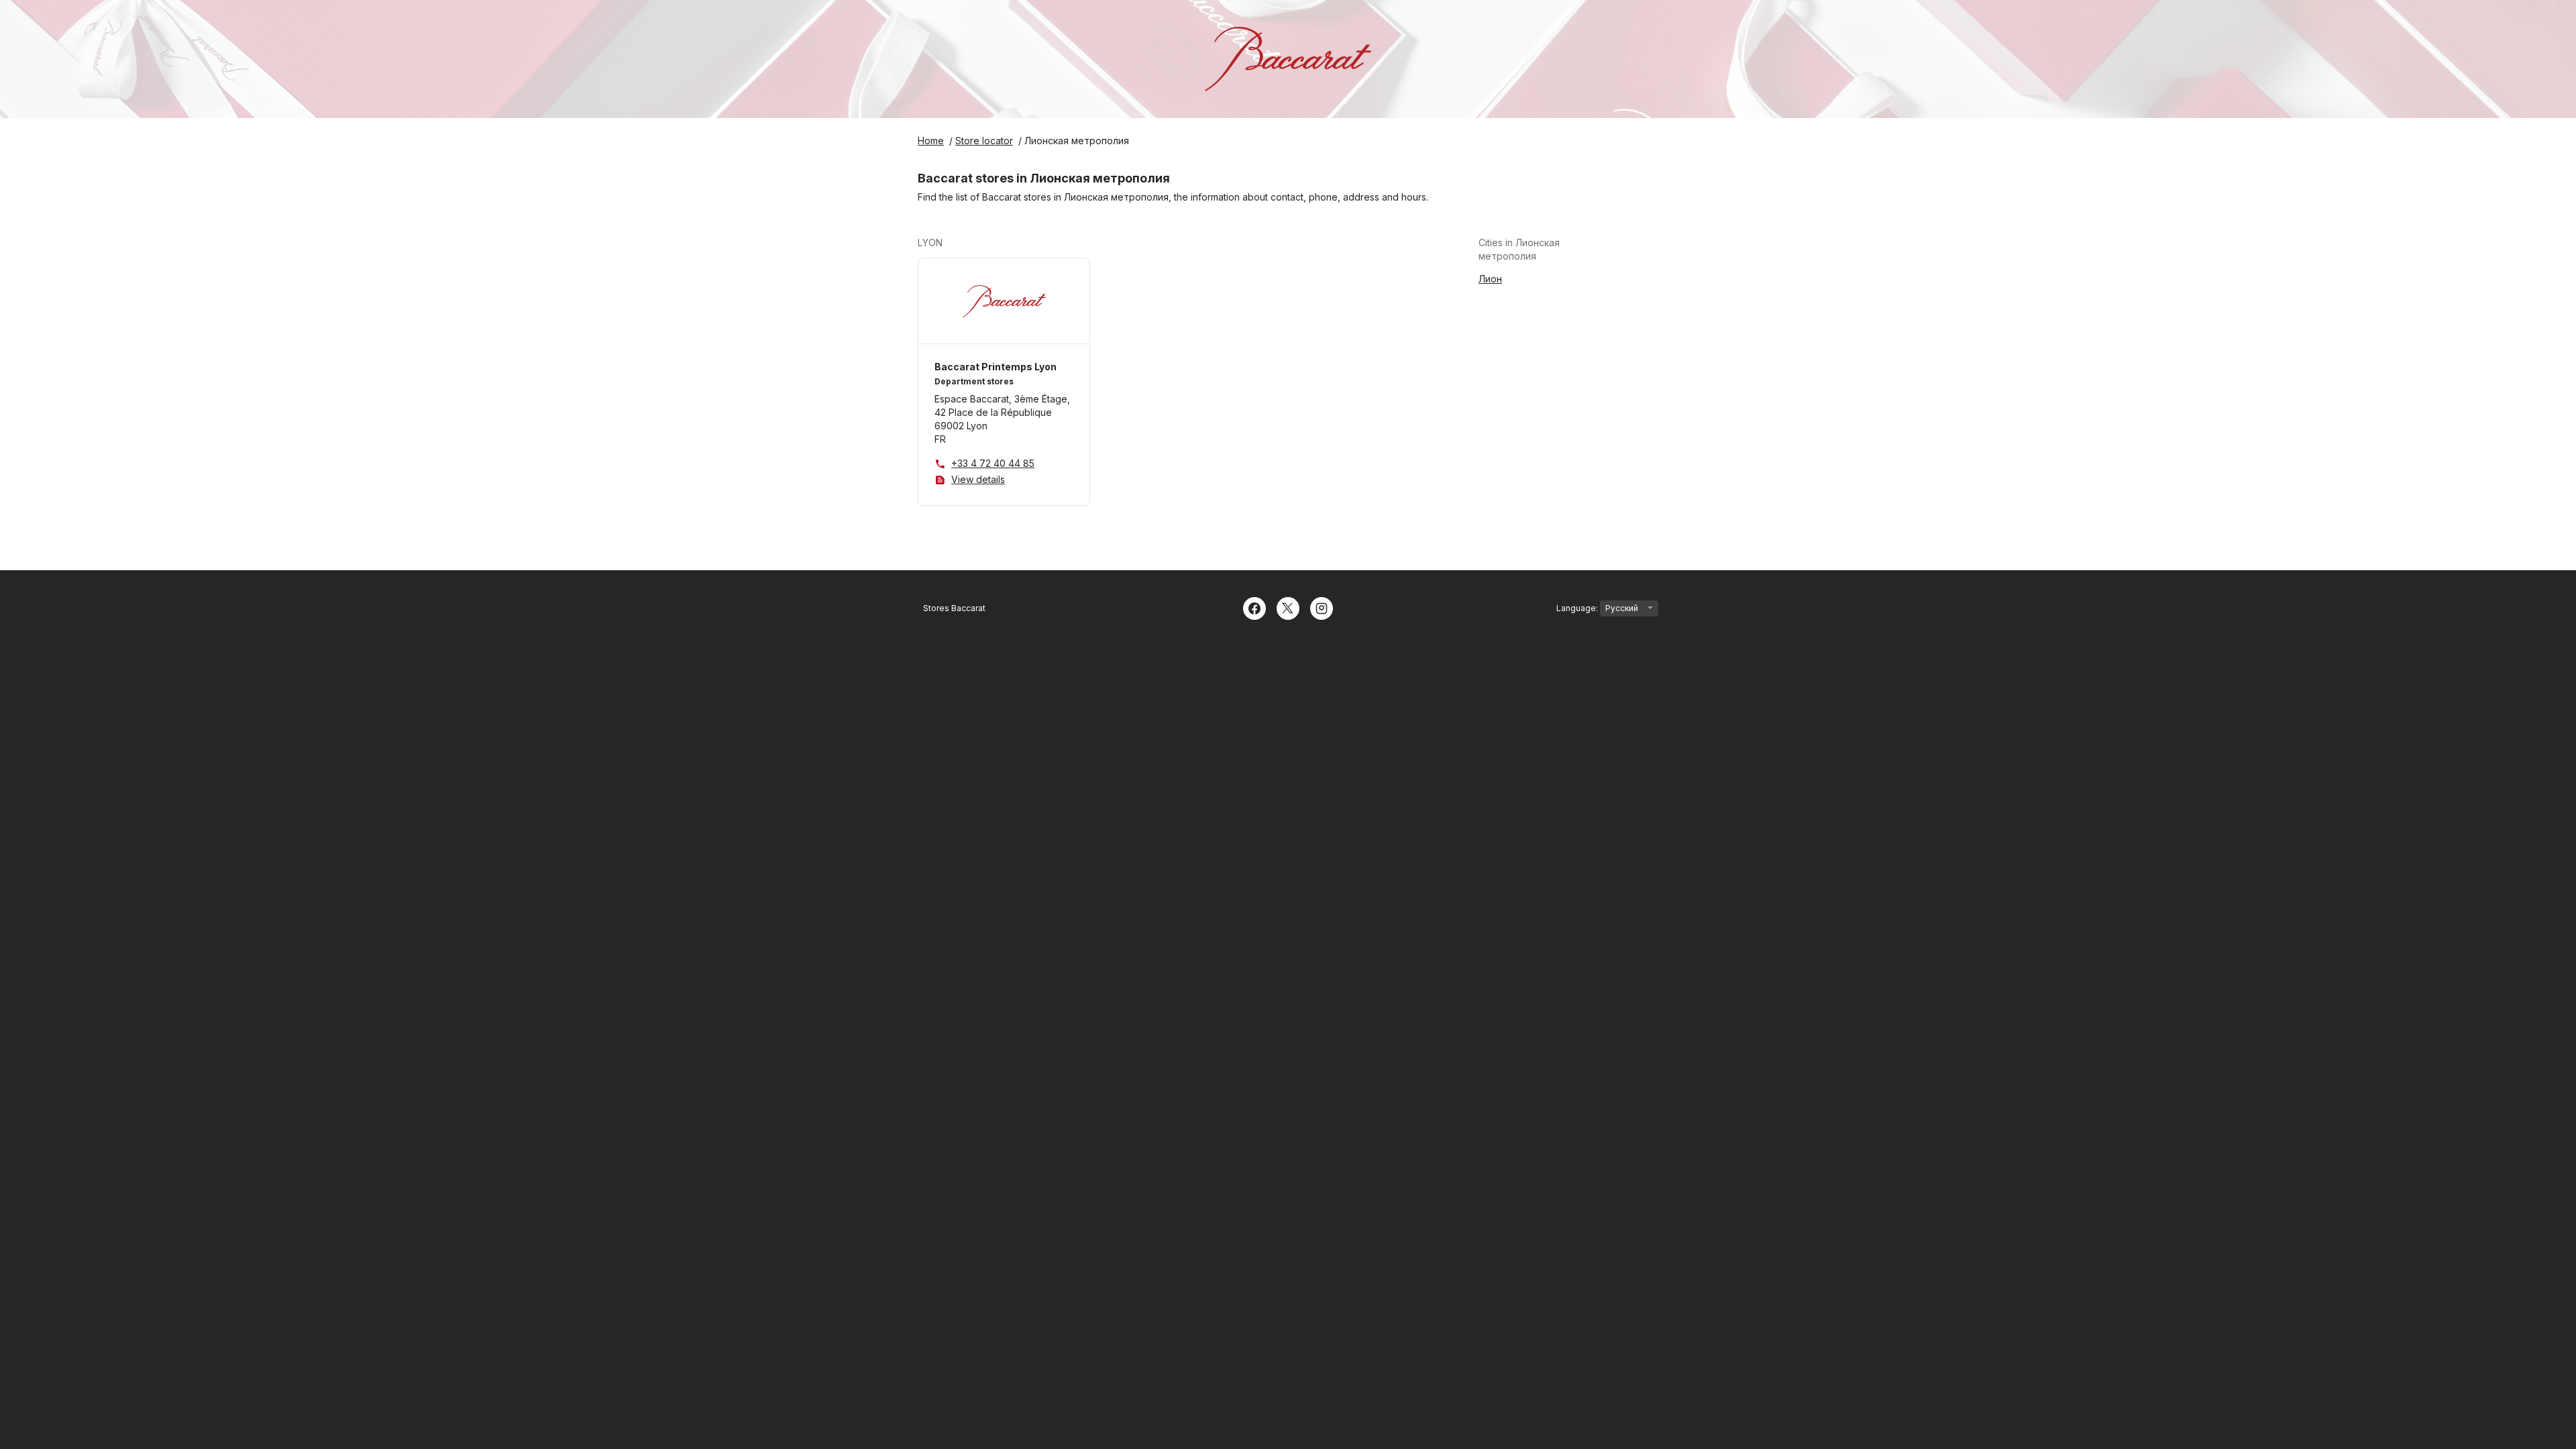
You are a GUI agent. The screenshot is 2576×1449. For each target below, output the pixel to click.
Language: (1578, 608)
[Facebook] (1254, 607)
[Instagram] (1322, 607)
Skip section (975, 243)
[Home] (1288, 59)
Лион (1490, 279)
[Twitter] (1288, 607)
